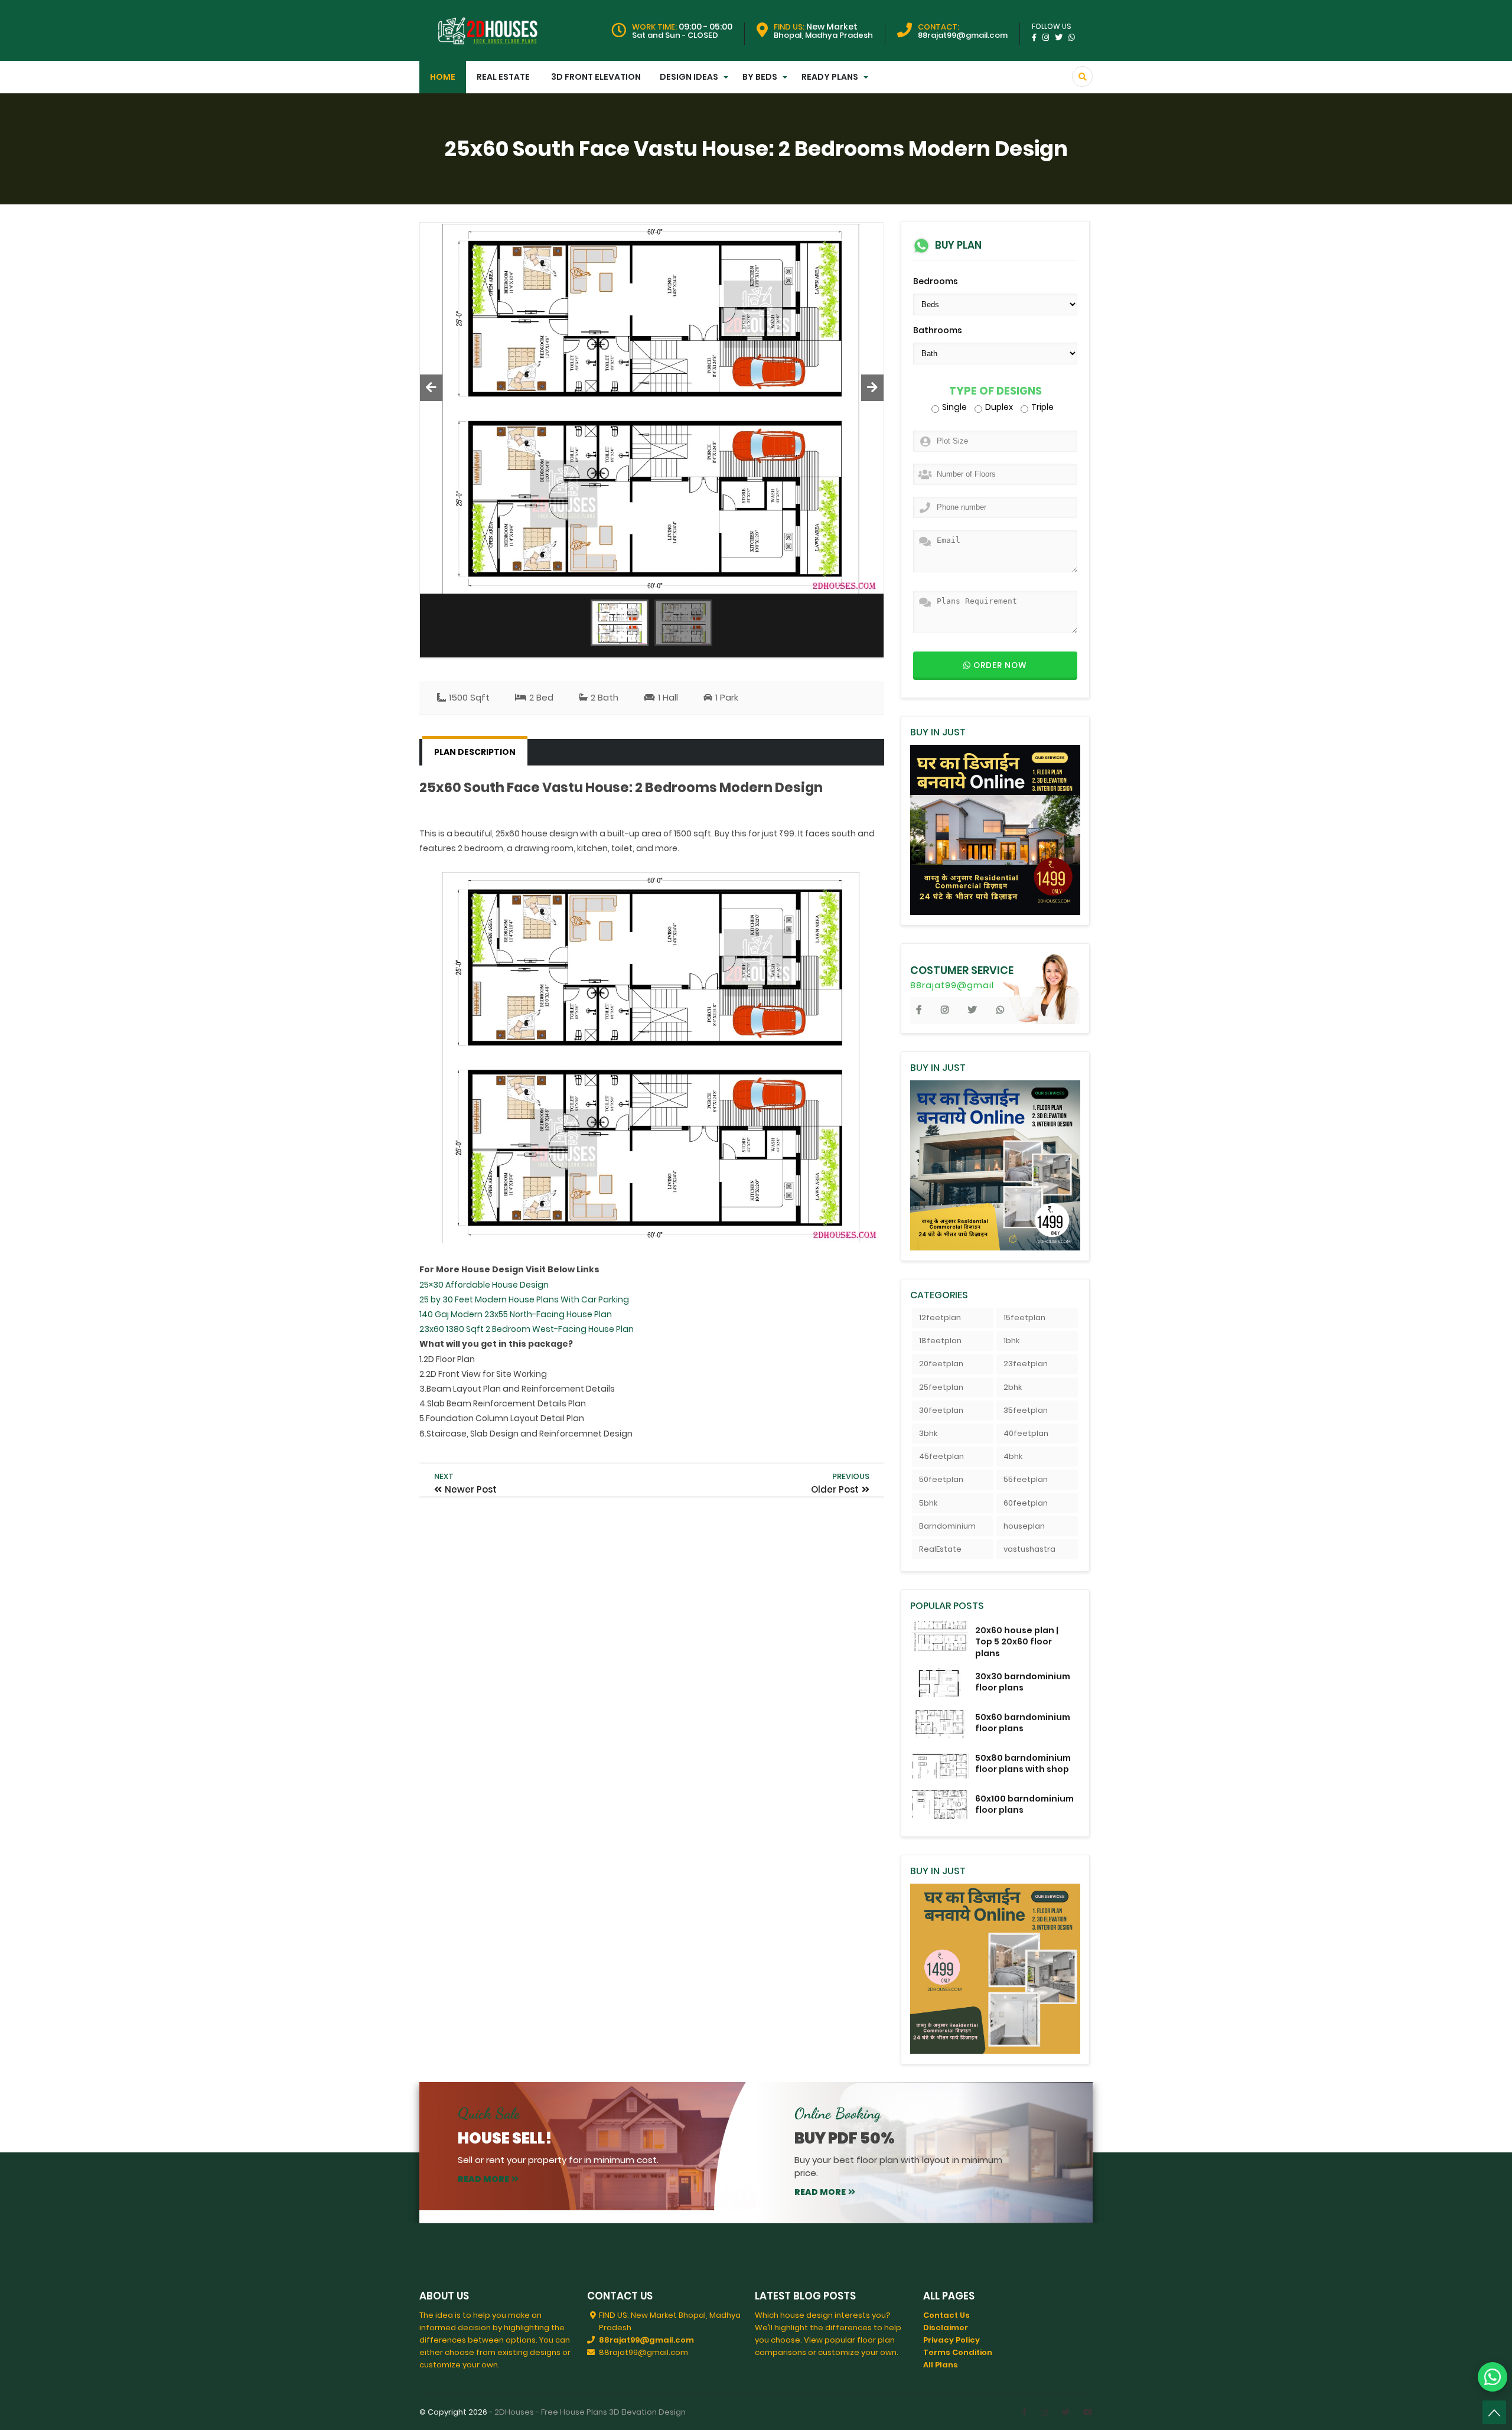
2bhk (1013, 1387)
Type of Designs (995, 391)
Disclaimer (946, 2328)
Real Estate (503, 77)
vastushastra (1029, 1549)
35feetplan (1026, 1410)
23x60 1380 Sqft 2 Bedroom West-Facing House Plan (527, 1329)
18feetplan (940, 1341)
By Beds (760, 77)
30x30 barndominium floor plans (1023, 1682)
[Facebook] (1024, 2412)
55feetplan (1026, 1479)
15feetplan (1024, 1317)
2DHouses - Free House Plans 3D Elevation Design (590, 2412)
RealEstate (940, 1549)
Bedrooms (936, 281)
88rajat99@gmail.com (646, 2340)
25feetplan (941, 1387)
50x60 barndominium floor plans (1023, 1723)
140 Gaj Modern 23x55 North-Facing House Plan (516, 1314)
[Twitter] (1065, 2412)
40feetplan (1026, 1433)
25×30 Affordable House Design (484, 1285)
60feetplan (1026, 1503)
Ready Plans (830, 77)
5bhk (928, 1503)
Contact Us (946, 2315)
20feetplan (941, 1364)
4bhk (1013, 1456)
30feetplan (941, 1410)
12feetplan (940, 1317)
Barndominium (947, 1526)
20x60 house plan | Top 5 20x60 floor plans (1017, 1641)
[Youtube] (1088, 2412)
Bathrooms (938, 330)
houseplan (1024, 1526)
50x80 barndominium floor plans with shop (1023, 1763)
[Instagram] (1044, 2412)
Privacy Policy (951, 2340)
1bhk (1011, 1341)
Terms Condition (958, 2352)
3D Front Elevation (596, 77)
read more (483, 2179)
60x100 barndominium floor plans (1024, 1804)
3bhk (928, 1433)
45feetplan (941, 1456)
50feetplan (941, 1479)
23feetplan (1026, 1364)
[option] (652, 408)
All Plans (941, 2365)
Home (443, 77)
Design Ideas (689, 77)
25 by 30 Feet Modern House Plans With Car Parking (524, 1299)
